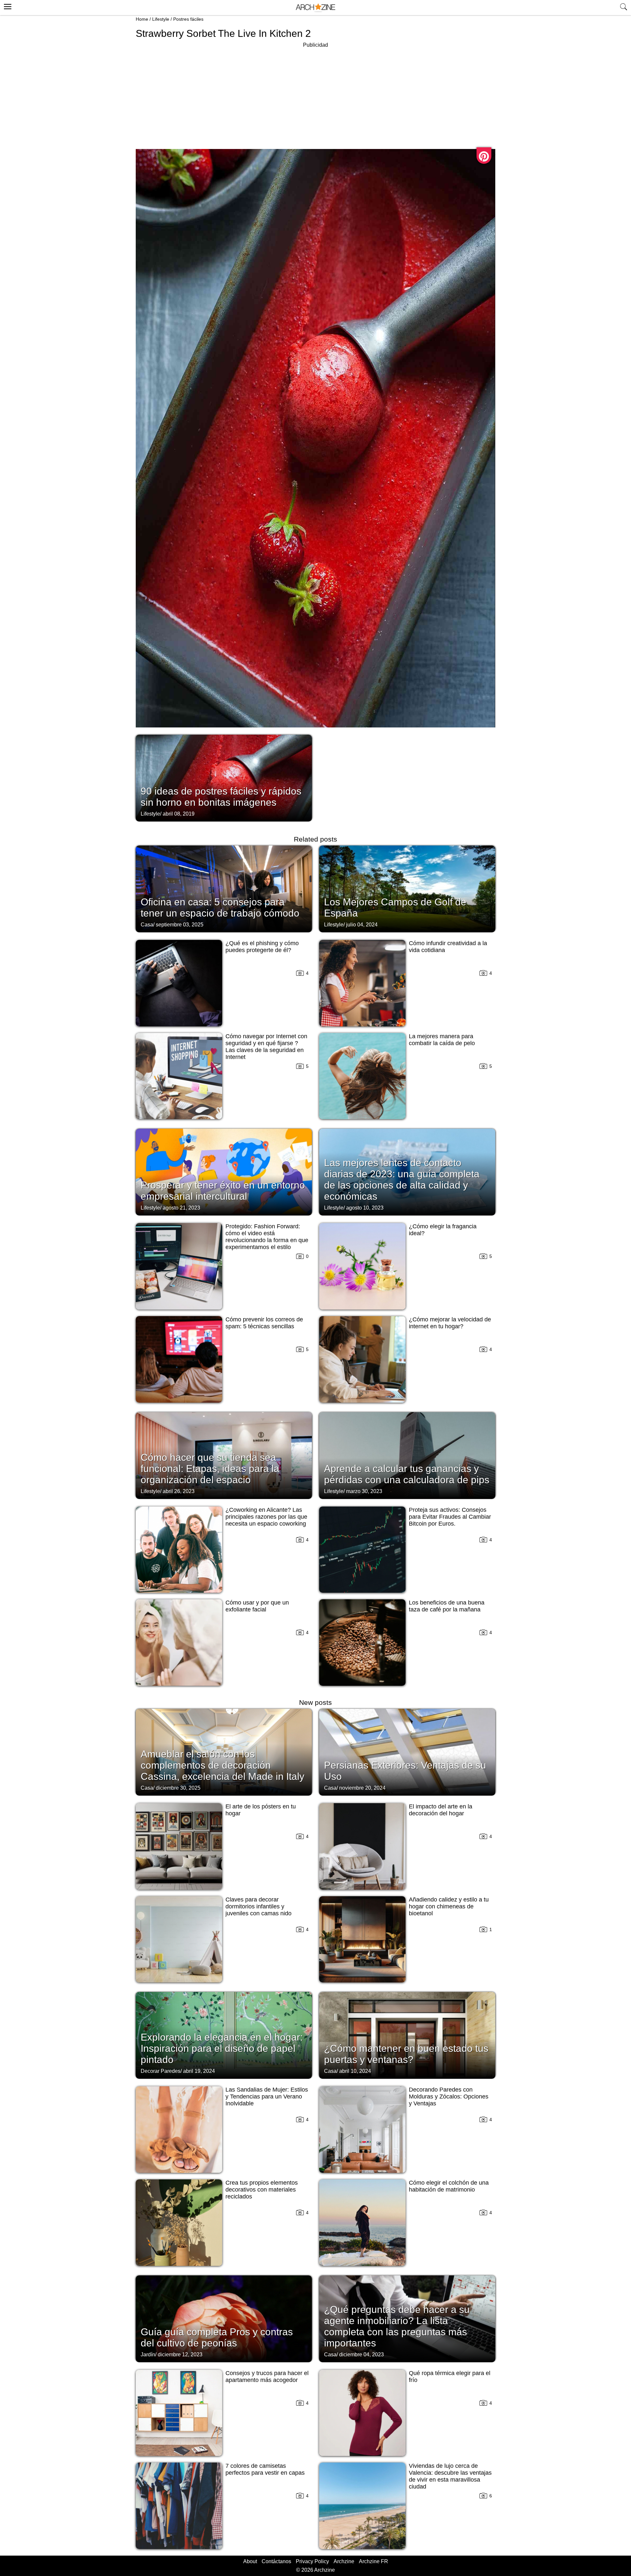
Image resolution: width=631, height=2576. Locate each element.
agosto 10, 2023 (365, 1208)
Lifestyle (161, 19)
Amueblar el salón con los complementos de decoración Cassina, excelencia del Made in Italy (222, 1765)
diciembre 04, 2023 (362, 2355)
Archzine (344, 2561)
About (250, 2561)
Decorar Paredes (161, 2071)
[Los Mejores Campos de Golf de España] (407, 888)
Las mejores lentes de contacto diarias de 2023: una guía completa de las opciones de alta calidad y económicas (402, 1179)
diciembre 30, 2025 (178, 1788)
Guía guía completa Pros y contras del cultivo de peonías (217, 2337)
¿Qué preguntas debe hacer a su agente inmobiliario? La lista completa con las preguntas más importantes (397, 2326)
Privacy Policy (312, 2561)
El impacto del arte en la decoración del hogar (441, 1810)
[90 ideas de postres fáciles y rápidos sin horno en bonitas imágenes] (224, 777)
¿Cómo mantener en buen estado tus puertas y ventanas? (406, 2054)
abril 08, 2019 (179, 814)
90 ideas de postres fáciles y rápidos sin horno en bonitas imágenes (221, 797)
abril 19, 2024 (199, 2071)
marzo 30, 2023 (364, 1491)
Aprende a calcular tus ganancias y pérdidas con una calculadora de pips (407, 1474)
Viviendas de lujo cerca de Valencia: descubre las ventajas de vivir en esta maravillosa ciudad (450, 2476)
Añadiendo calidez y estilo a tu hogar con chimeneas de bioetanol (449, 1906)
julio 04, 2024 (362, 925)
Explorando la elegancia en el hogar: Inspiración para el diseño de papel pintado (222, 2048)
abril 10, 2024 (355, 2071)
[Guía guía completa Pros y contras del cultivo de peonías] (224, 2318)
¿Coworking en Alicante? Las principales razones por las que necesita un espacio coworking (266, 1517)
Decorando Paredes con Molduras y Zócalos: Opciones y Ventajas (449, 2097)
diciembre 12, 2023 (180, 2355)
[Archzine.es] (315, 8)
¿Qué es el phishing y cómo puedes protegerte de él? (262, 947)
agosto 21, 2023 (181, 1208)
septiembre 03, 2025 (180, 925)
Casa (147, 925)
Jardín (148, 2355)
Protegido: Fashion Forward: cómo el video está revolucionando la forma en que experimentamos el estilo (267, 1237)
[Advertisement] (315, 95)
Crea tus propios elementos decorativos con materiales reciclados (262, 2190)
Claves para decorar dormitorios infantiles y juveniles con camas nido (258, 1906)
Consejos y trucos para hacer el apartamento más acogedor (267, 2377)
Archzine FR (374, 2561)
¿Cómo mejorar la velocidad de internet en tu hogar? (450, 1323)
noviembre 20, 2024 (362, 1788)
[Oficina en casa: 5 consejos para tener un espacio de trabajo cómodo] (224, 888)
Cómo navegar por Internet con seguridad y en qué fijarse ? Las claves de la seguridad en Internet (266, 1047)
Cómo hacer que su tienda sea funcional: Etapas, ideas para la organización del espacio (210, 1469)
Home (142, 19)
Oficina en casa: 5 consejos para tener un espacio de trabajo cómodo (220, 908)
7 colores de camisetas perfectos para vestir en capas (265, 2469)
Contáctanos (276, 2561)
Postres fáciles (188, 19)
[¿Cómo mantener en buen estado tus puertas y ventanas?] (407, 2035)
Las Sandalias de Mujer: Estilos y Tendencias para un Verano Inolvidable (267, 2097)
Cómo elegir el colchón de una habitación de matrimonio (449, 2186)
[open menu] (7, 6)
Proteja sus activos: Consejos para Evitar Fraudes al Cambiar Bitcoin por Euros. (450, 1517)
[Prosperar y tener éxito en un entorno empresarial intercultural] (224, 1171)
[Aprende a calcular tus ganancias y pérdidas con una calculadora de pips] (407, 1455)
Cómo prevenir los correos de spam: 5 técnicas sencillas (264, 1323)
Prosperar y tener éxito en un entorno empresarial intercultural (223, 1191)
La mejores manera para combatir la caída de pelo (442, 1040)
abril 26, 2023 (179, 1491)
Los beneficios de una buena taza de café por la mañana (447, 1606)
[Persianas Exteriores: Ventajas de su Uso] (407, 1752)
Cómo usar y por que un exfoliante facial (257, 1606)
